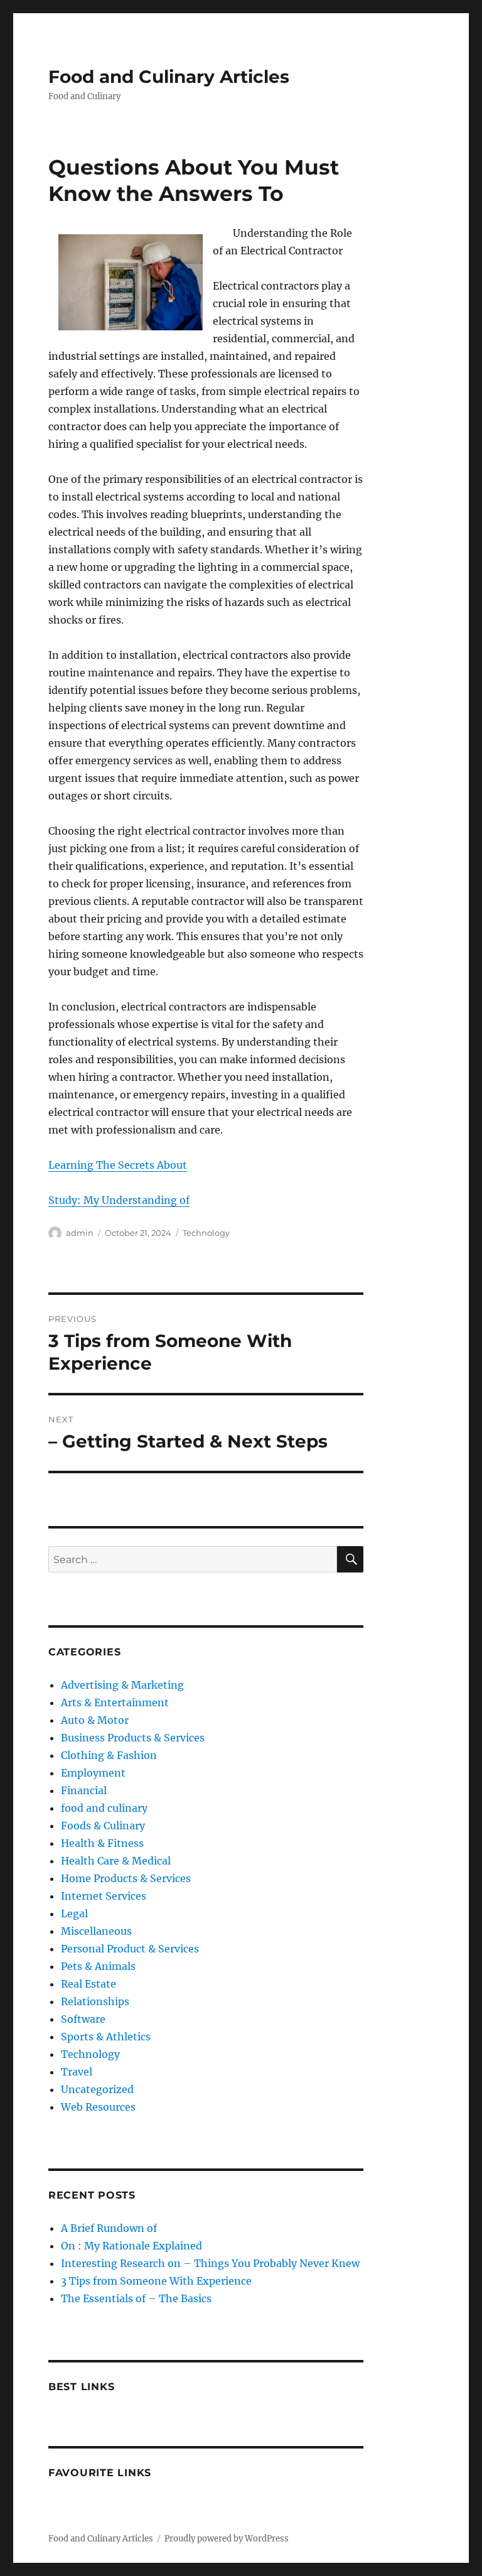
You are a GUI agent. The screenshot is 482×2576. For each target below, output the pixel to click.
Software (83, 2019)
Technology (206, 1233)
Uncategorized (97, 2089)
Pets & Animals (98, 1966)
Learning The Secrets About (118, 1165)
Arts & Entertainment (115, 1702)
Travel (77, 2072)
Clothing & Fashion (109, 1755)
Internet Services (104, 1896)
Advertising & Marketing (122, 1685)
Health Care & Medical (116, 1861)
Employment (93, 1773)
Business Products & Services (133, 1738)
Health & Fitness (102, 1843)
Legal (74, 1913)
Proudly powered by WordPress (227, 2539)
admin (80, 1233)
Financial (84, 1790)
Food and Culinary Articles (169, 77)
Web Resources (98, 2107)
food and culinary (104, 1808)
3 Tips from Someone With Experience (156, 2281)
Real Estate (88, 1984)
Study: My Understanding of (119, 1200)
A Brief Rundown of (109, 2228)
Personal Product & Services (130, 1949)
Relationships (95, 2001)
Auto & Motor (95, 1720)
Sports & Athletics (106, 2037)
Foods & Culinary (103, 1826)
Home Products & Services (126, 1878)
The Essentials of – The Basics (136, 2298)
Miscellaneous (96, 1931)
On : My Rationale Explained (131, 2246)
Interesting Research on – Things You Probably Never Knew (210, 2263)
